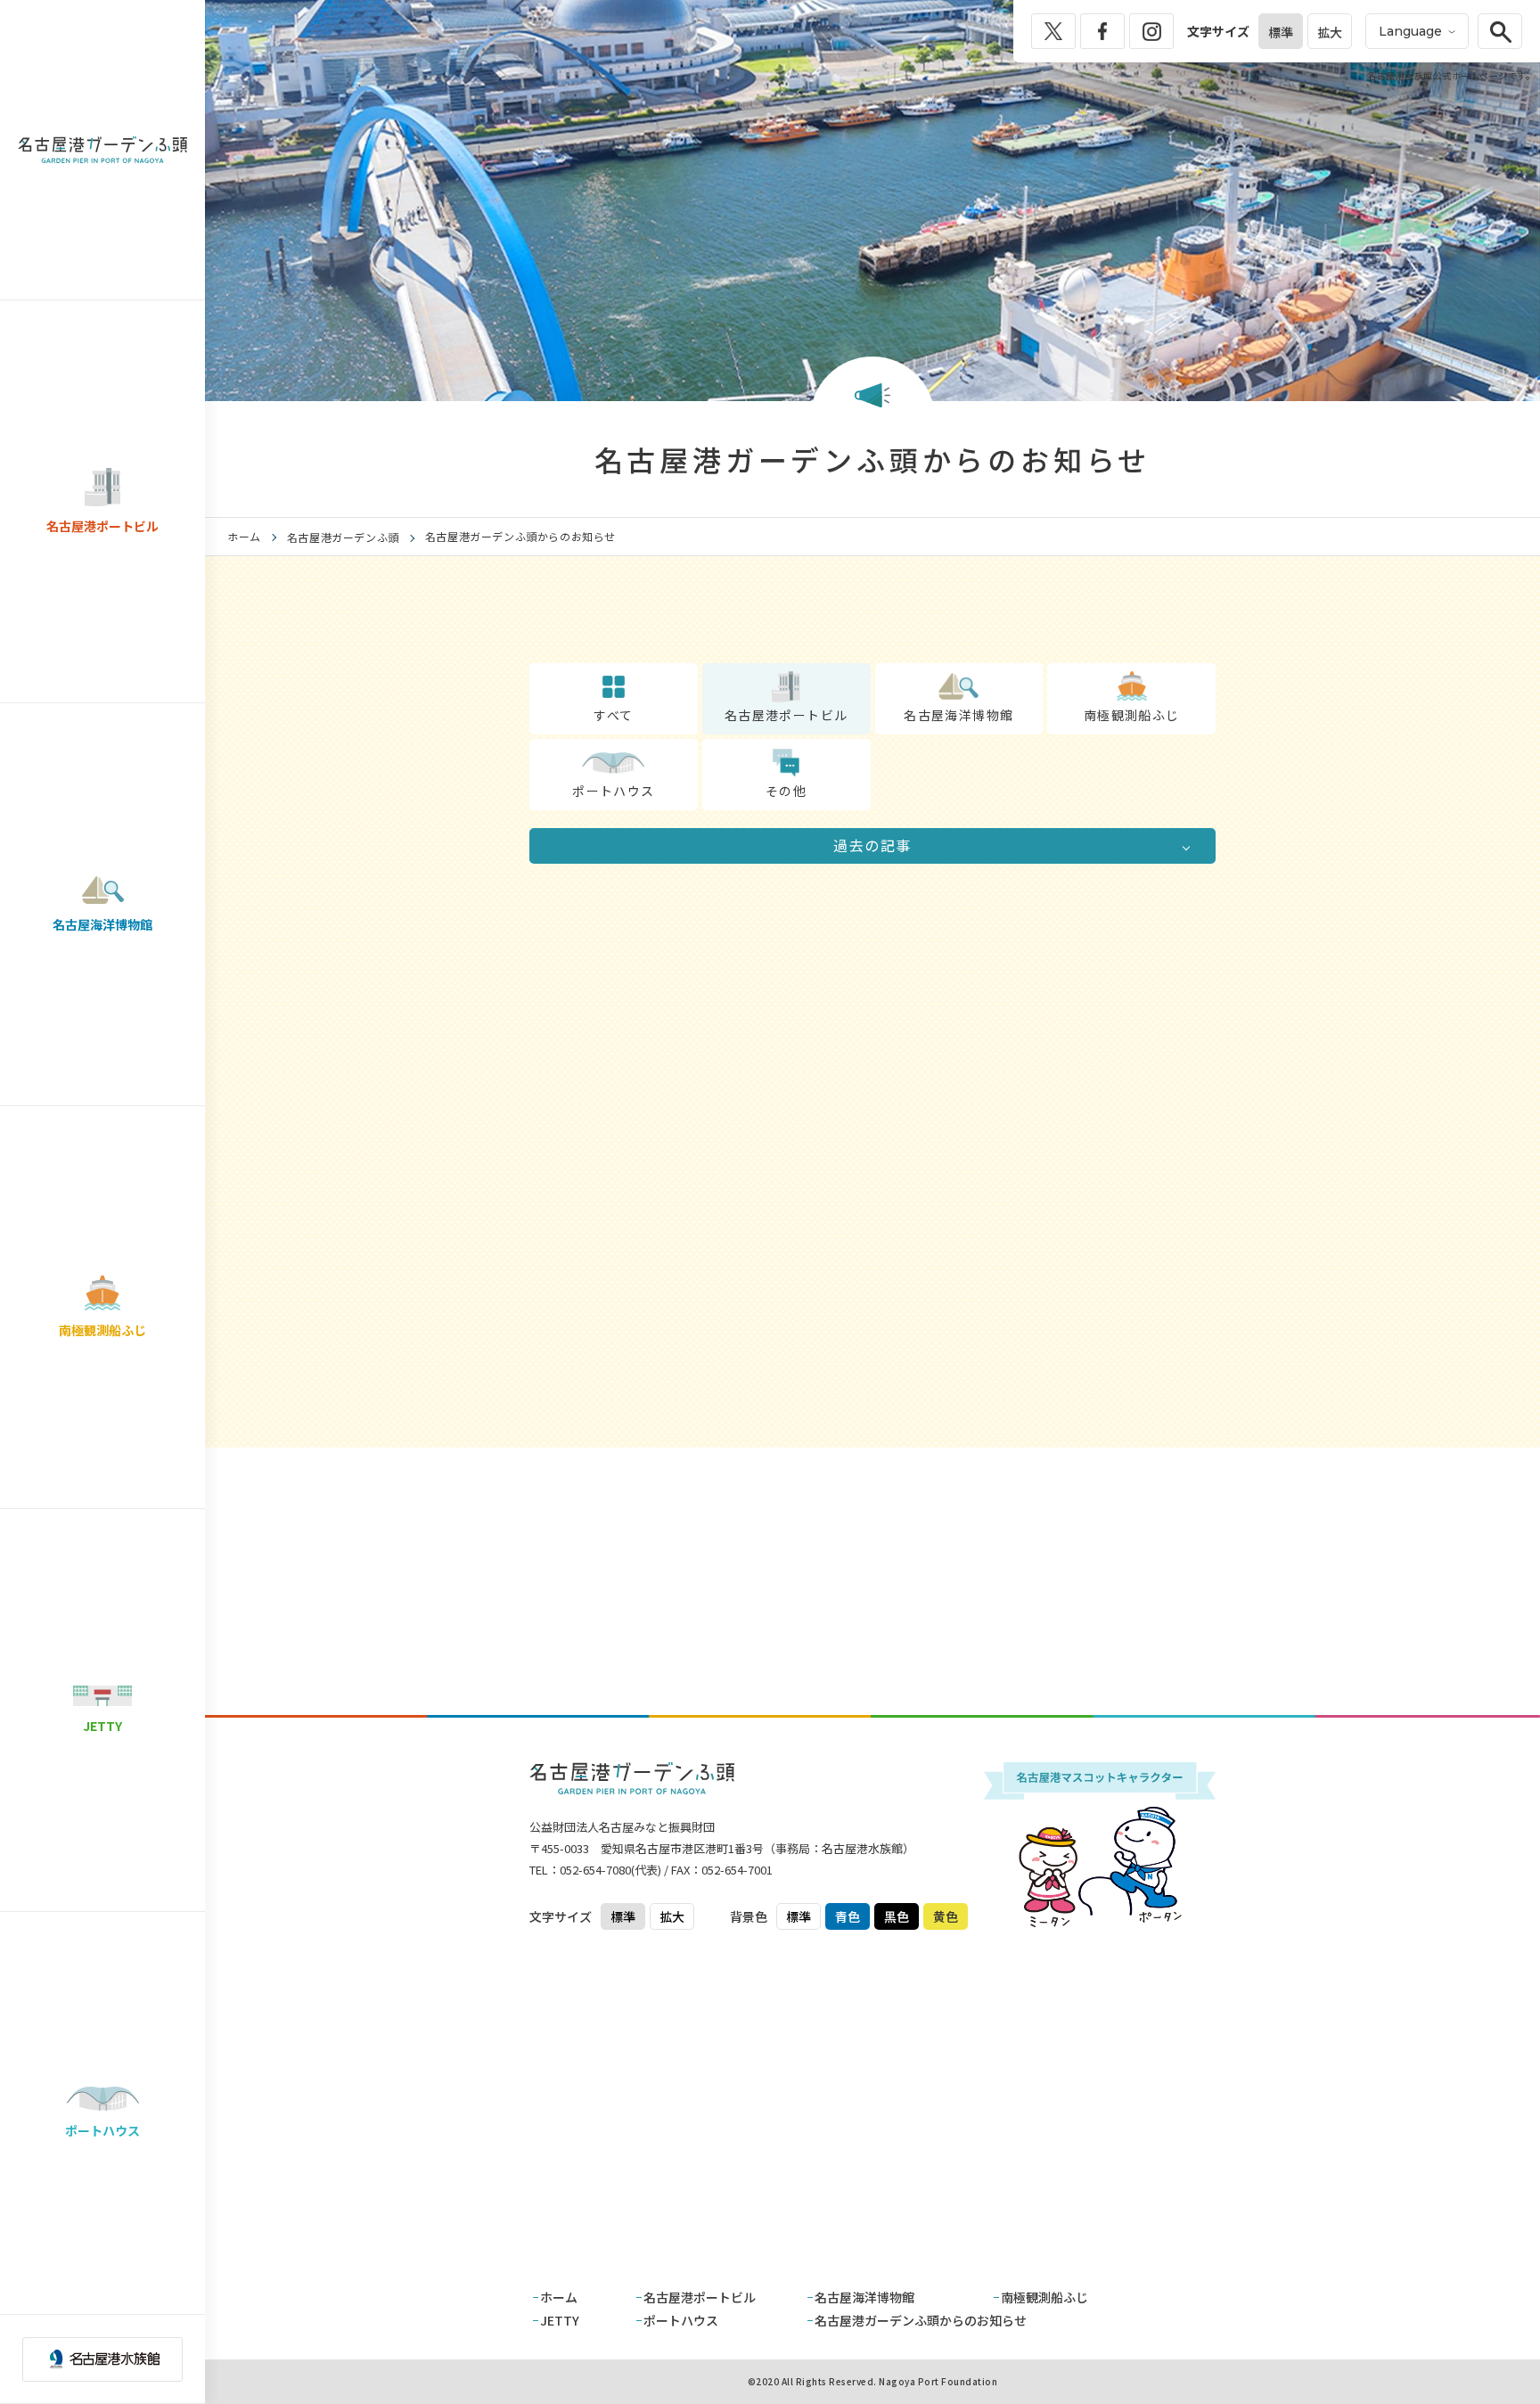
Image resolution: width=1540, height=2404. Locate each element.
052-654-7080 (595, 1870)
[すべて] (614, 681)
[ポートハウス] (614, 756)
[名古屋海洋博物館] (959, 681)
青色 (848, 1916)
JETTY (560, 2320)
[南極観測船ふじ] (1131, 682)
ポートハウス (681, 2320)
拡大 (1330, 32)
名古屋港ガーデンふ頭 (343, 537)
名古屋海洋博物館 (864, 2297)
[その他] (786, 758)
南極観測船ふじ (1044, 2297)
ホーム (244, 536)
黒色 (897, 1916)
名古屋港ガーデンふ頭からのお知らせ (921, 2320)
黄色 (946, 1916)
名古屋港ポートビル (700, 2297)
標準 (1281, 32)
